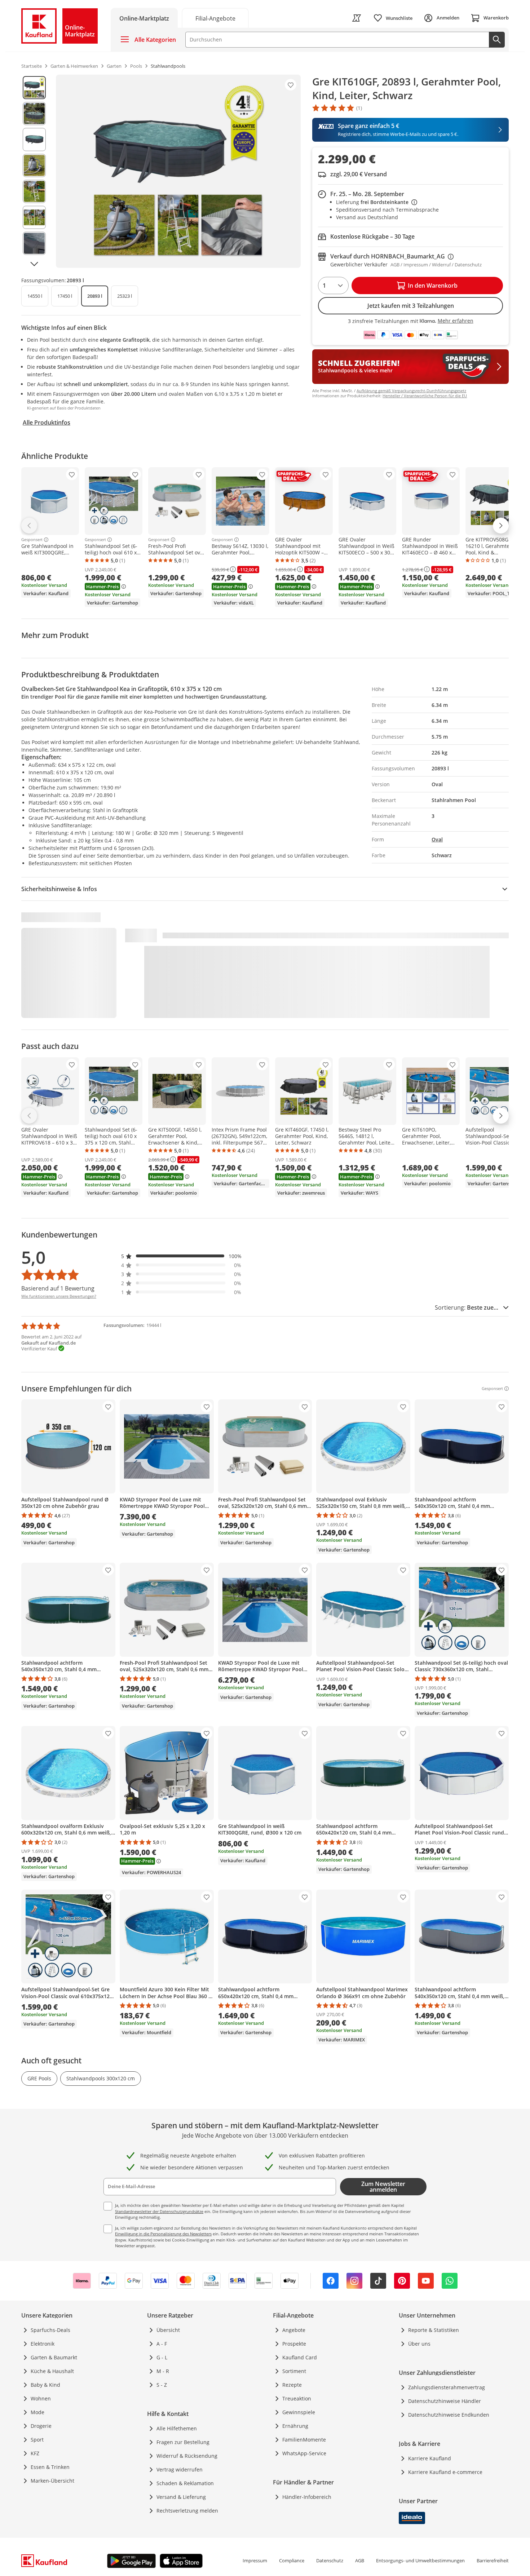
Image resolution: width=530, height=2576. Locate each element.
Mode (37, 2412)
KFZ (35, 2453)
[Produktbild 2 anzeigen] (34, 114)
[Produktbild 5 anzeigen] (34, 191)
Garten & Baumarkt (54, 2357)
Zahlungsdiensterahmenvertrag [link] (447, 2387)
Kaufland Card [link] (300, 2357)
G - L (162, 2357)
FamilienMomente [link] (304, 2440)
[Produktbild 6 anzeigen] (34, 217)
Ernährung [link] (295, 2426)
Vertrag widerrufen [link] (180, 2469)
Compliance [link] (292, 2560)
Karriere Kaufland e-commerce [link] (445, 2472)
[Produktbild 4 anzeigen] (34, 165)
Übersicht (168, 2330)
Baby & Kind (45, 2385)
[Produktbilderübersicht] (34, 171)
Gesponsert (32, 540)
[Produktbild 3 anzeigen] (34, 140)
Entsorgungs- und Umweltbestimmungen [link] (420, 2560)
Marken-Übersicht (52, 2481)
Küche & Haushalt (52, 2371)
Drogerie (41, 2426)
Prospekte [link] (294, 2344)
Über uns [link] (419, 2344)
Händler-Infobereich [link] (307, 2497)
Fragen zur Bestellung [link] (183, 2442)
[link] (215, 18)
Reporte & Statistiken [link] (434, 2330)
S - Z (162, 2385)
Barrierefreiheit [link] (493, 2560)
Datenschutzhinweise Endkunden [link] (449, 2415)
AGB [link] (360, 2560)
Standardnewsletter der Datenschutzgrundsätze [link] (159, 2211)
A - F (162, 2344)
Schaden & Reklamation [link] (185, 2483)
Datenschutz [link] (330, 2560)
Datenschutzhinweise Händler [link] (445, 2401)
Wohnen (41, 2398)
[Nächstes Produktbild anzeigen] (34, 264)
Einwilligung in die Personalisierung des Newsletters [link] (163, 2234)
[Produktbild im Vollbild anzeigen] (178, 171)
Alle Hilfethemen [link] (177, 2428)
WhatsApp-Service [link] (304, 2453)
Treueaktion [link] (297, 2398)
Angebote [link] (294, 2330)
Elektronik (43, 2344)
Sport (37, 2440)
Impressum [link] (255, 2560)
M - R (163, 2371)
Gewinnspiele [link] (299, 2412)
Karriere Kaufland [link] (430, 2458)
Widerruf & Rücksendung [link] (187, 2456)
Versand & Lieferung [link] (181, 2497)
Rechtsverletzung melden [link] (187, 2511)
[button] (181, 1256)
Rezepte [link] (292, 2385)
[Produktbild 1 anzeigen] (34, 88)
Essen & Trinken (50, 2467)
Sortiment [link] (294, 2371)
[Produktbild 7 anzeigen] (34, 243)
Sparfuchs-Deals (50, 2330)
